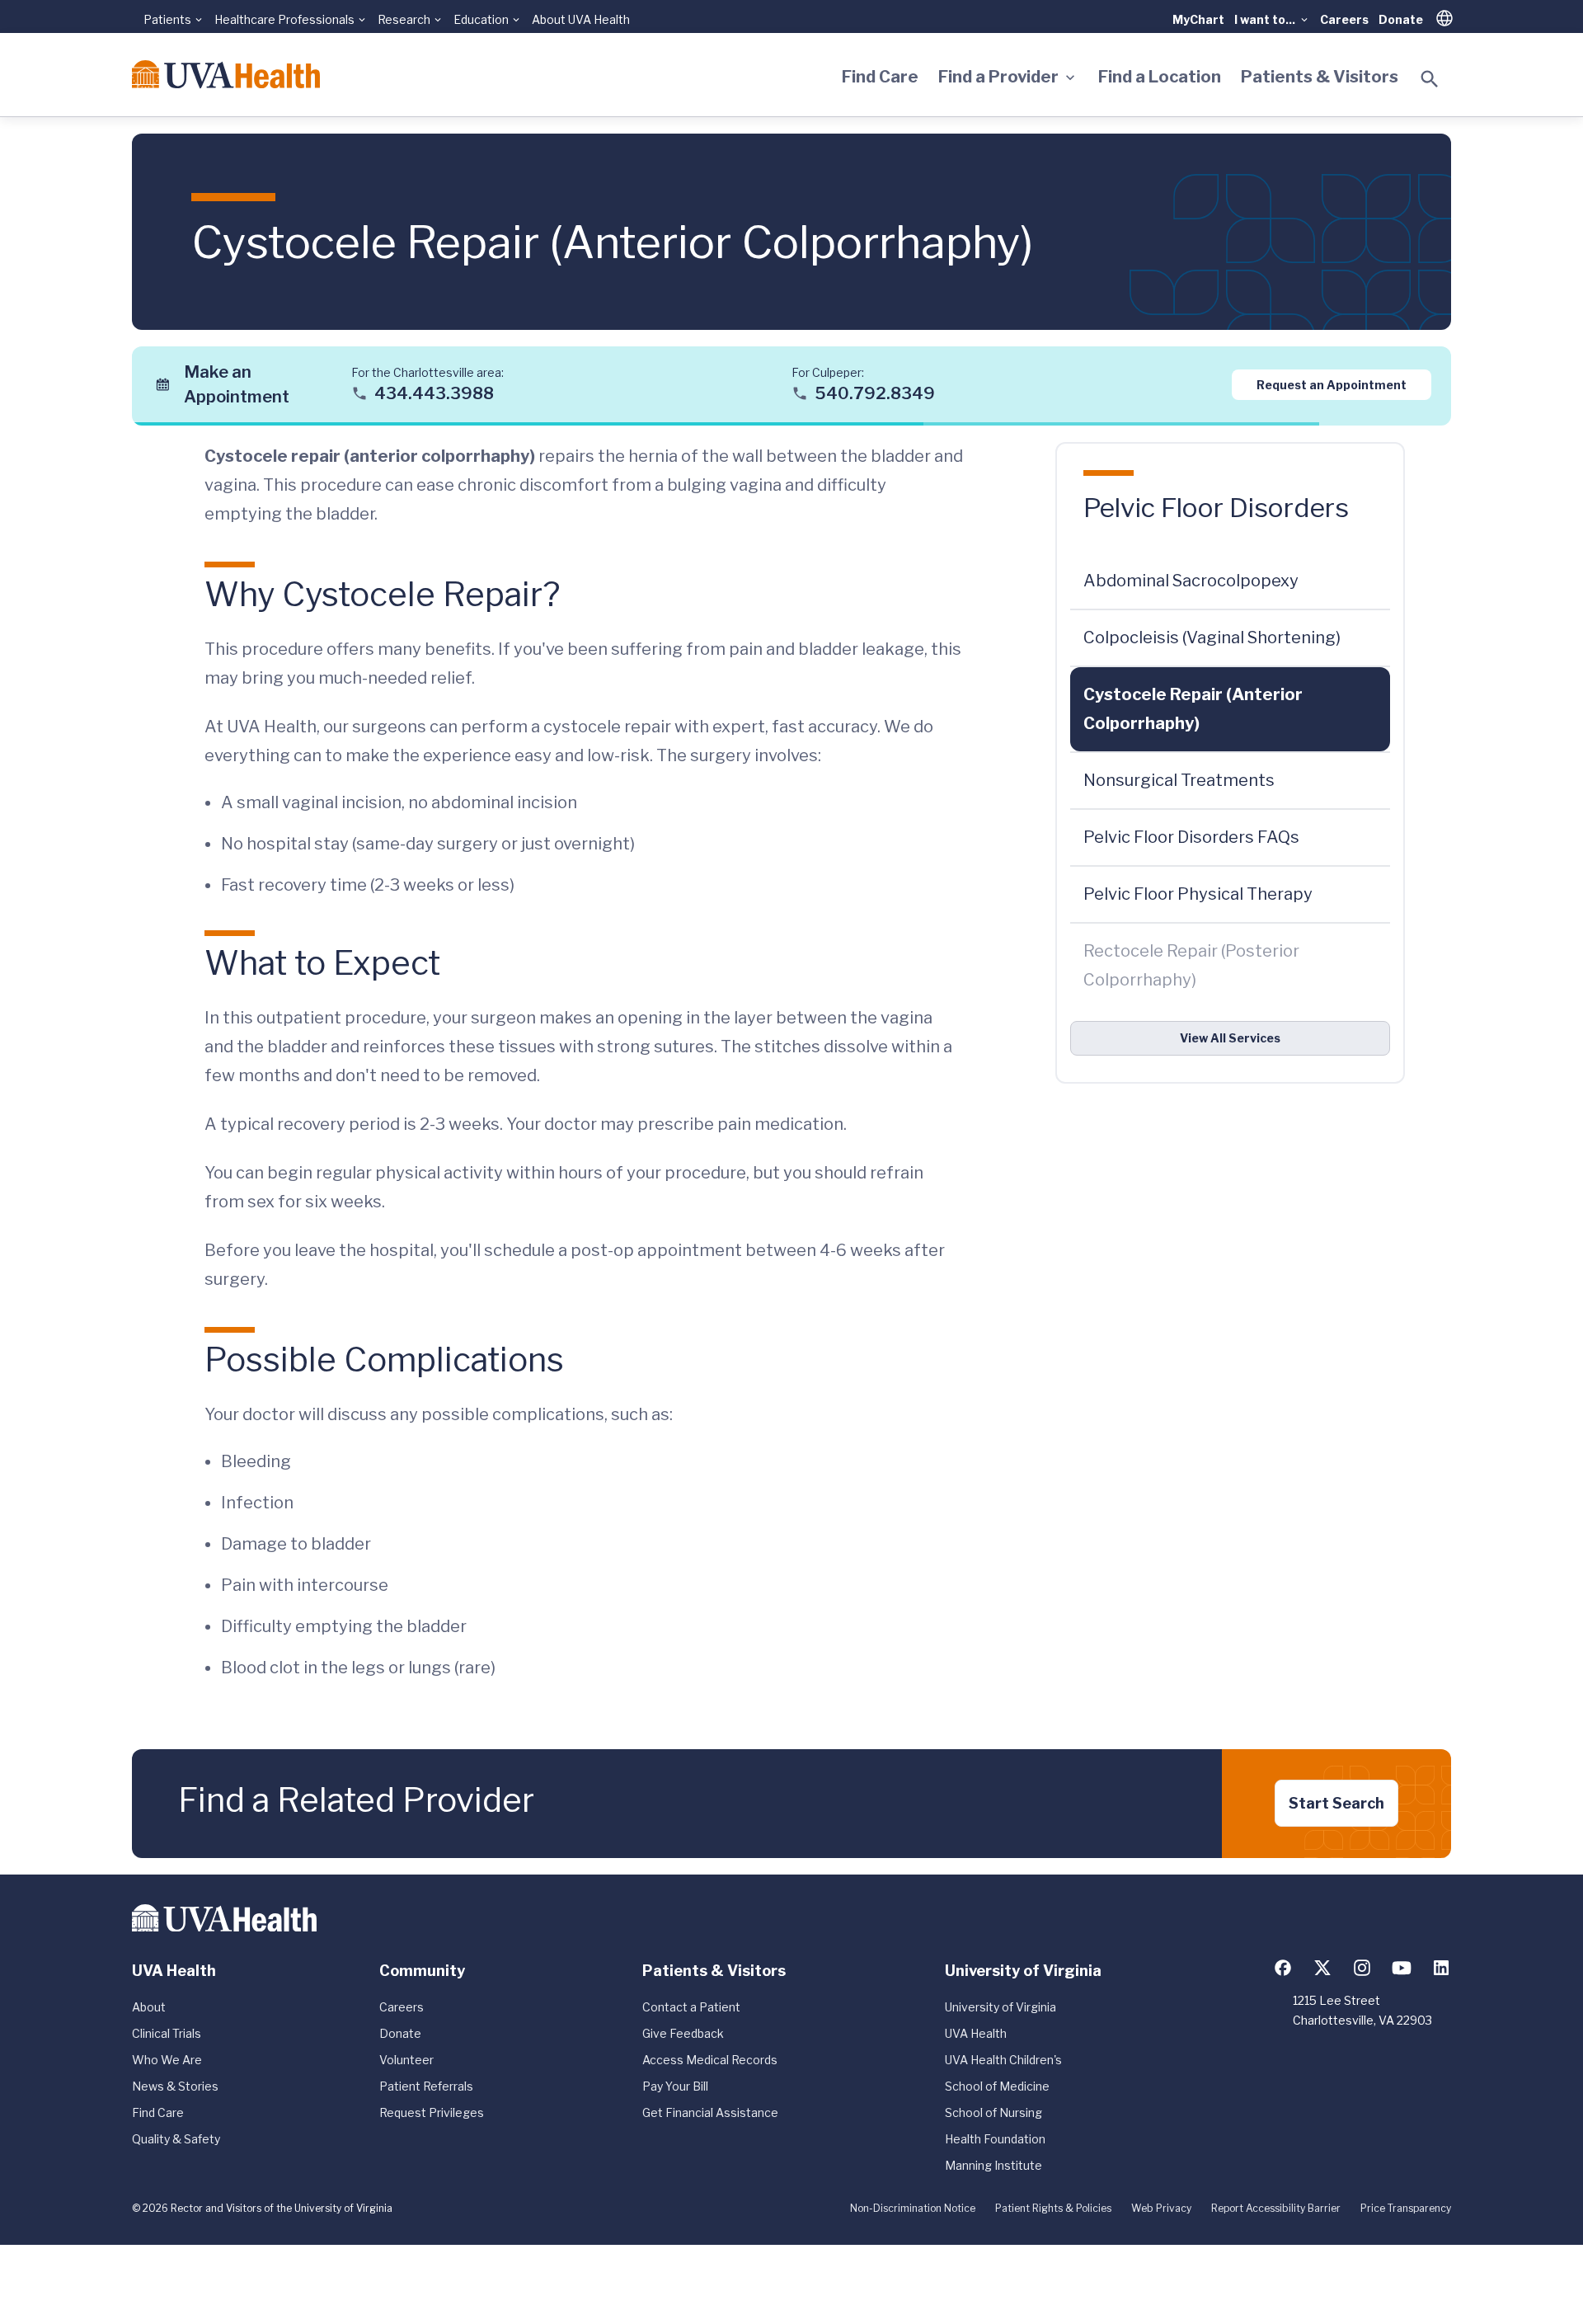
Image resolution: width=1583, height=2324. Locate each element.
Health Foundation (995, 2139)
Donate (1401, 19)
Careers (1344, 19)
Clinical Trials (167, 2033)
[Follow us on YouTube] (1402, 1968)
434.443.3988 (434, 393)
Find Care (880, 77)
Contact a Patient (691, 2007)
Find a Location (1160, 77)
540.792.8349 (875, 393)
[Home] (226, 74)
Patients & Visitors (1320, 77)
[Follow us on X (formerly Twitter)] (1322, 1968)
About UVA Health (581, 19)
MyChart (1198, 19)
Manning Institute (993, 2165)
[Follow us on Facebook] (1283, 1968)
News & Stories (175, 2086)
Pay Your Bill (675, 2086)
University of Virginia (1001, 2007)
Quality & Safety (176, 2139)
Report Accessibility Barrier (1276, 2208)
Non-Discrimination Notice (913, 2208)
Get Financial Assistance (710, 2112)
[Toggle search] (1430, 79)
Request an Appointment (1332, 384)
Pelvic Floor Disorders (1216, 508)
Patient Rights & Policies (1053, 2208)
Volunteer (406, 2060)
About (149, 2007)
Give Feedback (683, 2033)
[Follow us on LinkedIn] (1441, 1968)
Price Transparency (1406, 2208)
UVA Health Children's (1003, 2060)
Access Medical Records (710, 2060)
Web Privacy (1161, 2208)
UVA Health (976, 2033)
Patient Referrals (426, 2086)
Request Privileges (432, 2112)
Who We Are (167, 2060)
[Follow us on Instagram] (1362, 1968)
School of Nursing (993, 2112)
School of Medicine (997, 2086)
